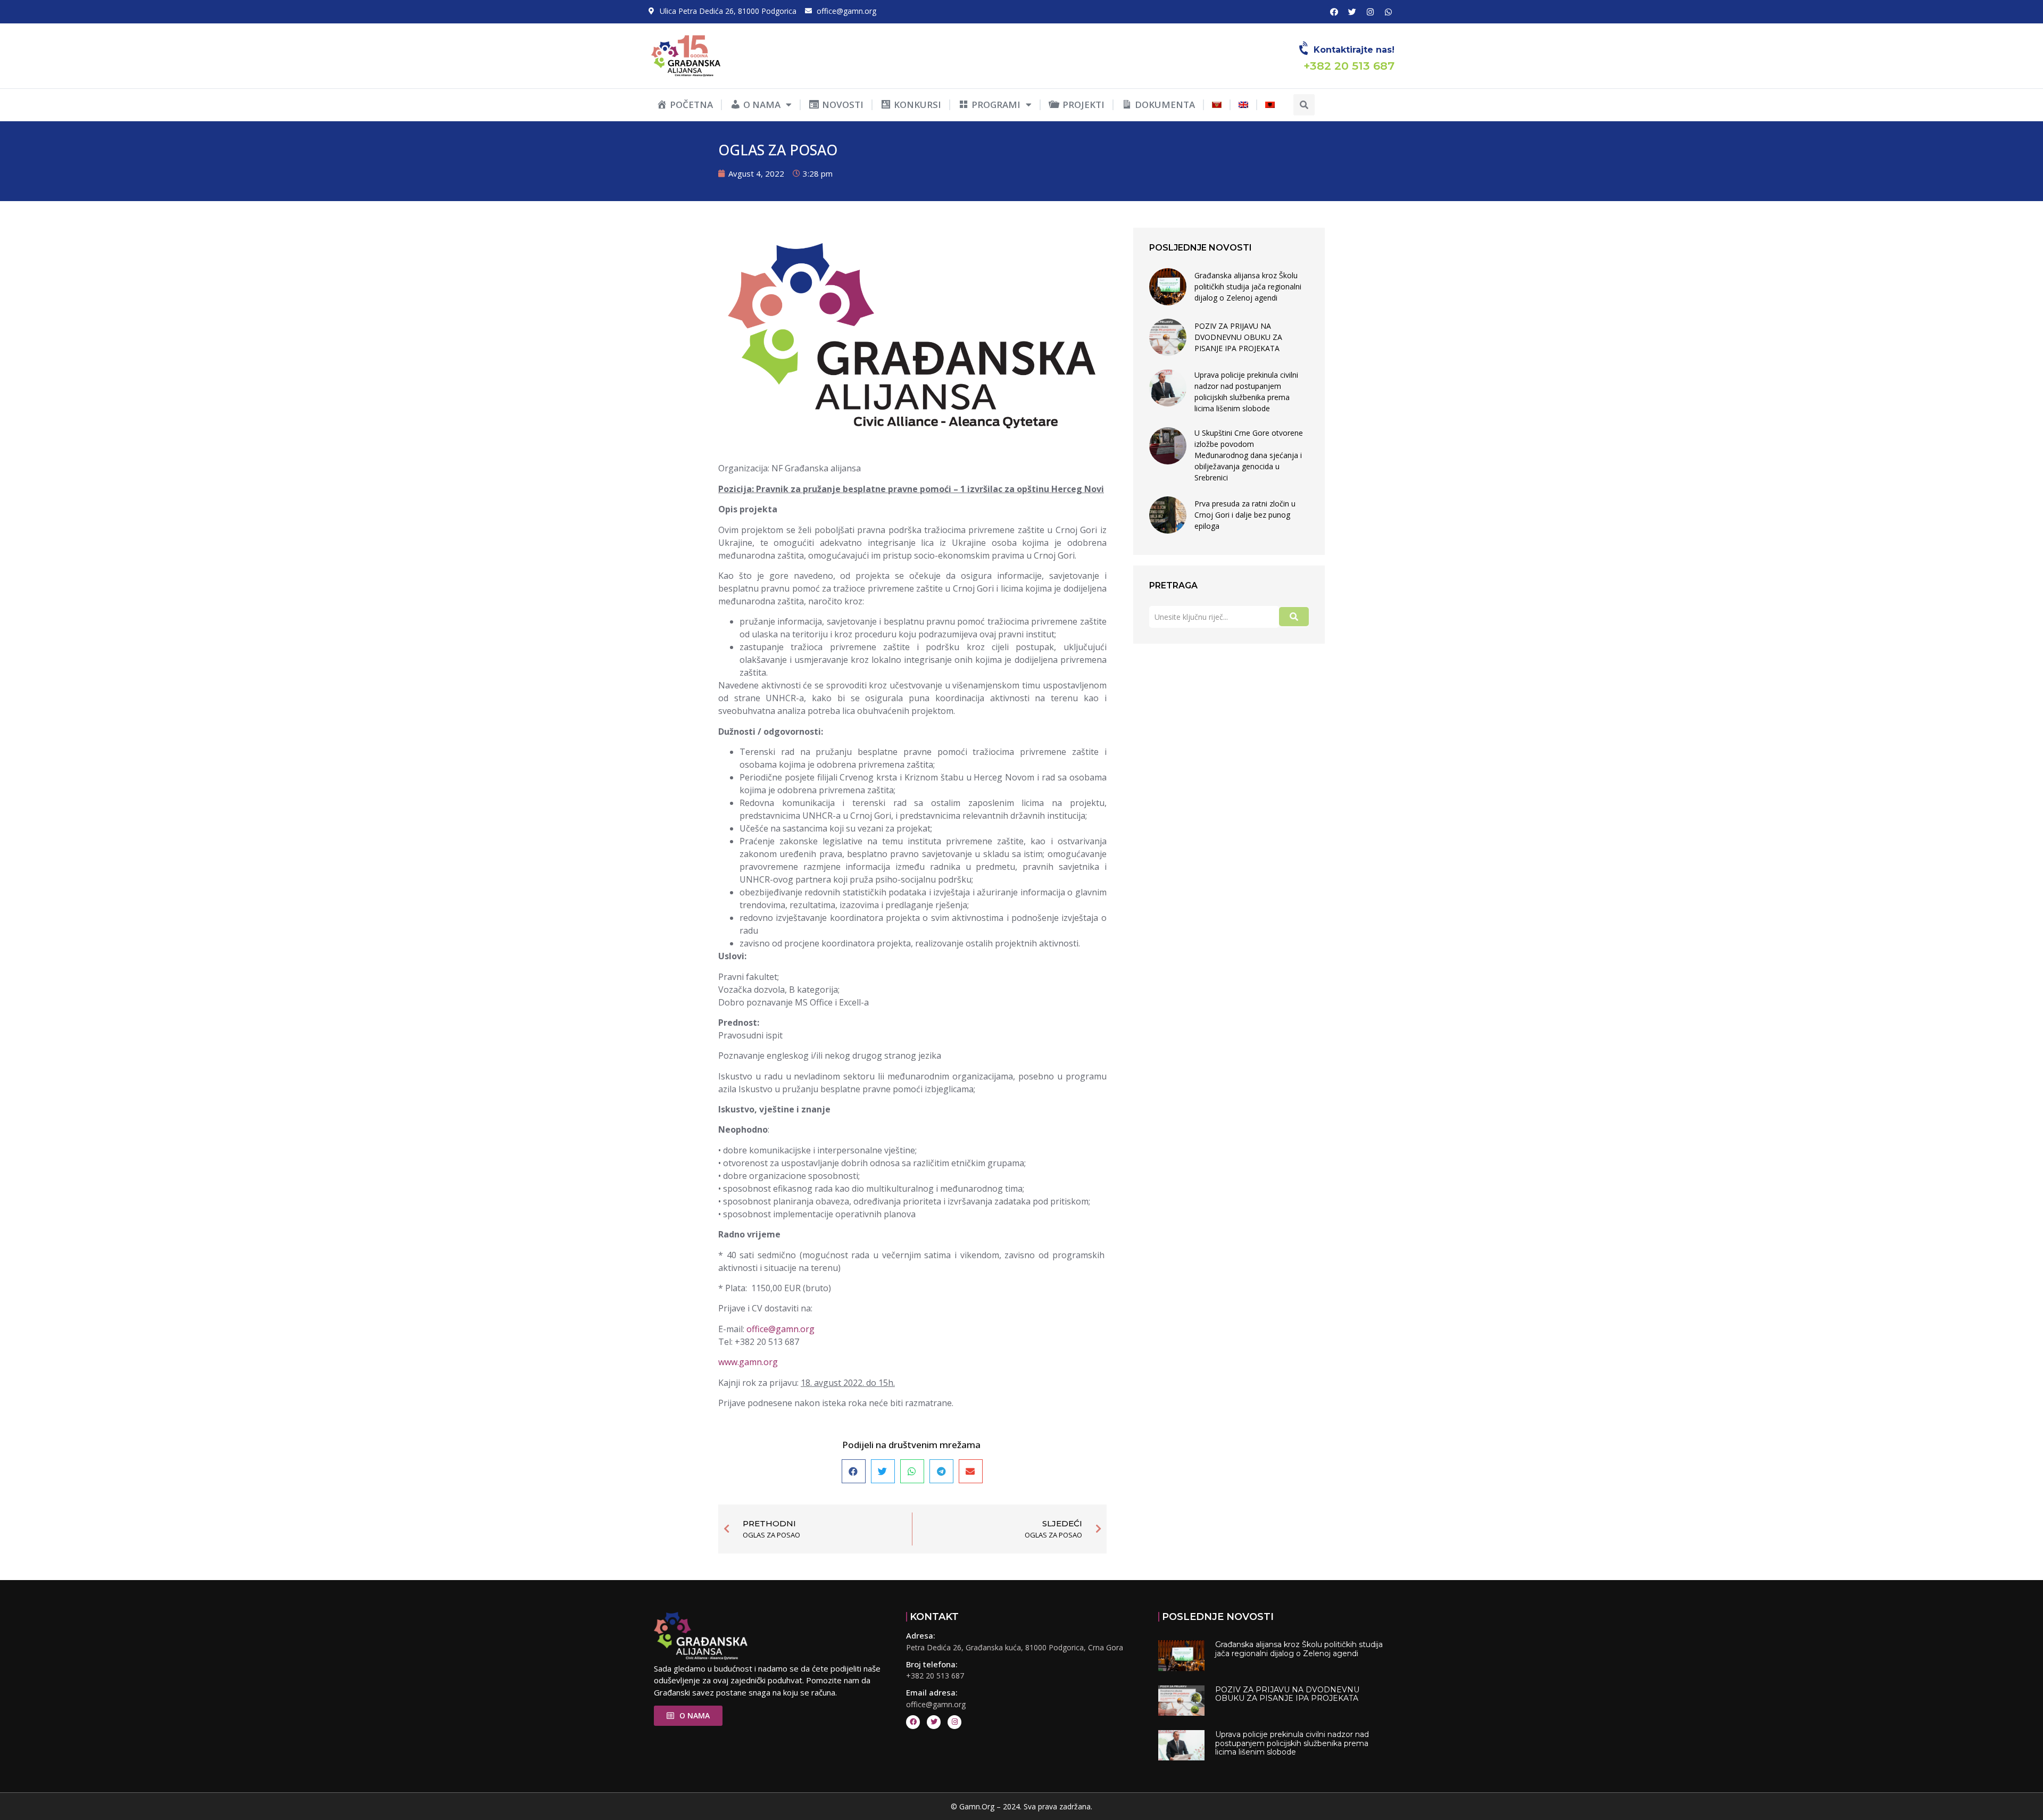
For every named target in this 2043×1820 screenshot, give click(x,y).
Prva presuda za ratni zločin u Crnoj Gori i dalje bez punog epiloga (1245, 515)
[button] (1304, 105)
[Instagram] (1370, 12)
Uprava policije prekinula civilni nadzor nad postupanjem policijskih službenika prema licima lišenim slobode (1246, 392)
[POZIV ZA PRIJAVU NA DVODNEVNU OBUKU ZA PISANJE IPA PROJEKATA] (1168, 337)
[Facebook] (1334, 12)
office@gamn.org (780, 1329)
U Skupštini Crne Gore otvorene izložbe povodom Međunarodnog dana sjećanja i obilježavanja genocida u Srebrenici (1249, 455)
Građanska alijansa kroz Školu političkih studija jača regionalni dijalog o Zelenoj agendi (1248, 286)
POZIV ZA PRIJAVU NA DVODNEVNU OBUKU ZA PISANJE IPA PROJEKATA (1238, 337)
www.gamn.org (748, 1362)
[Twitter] (1352, 12)
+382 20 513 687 (935, 1676)
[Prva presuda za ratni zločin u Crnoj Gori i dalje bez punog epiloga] (1168, 515)
